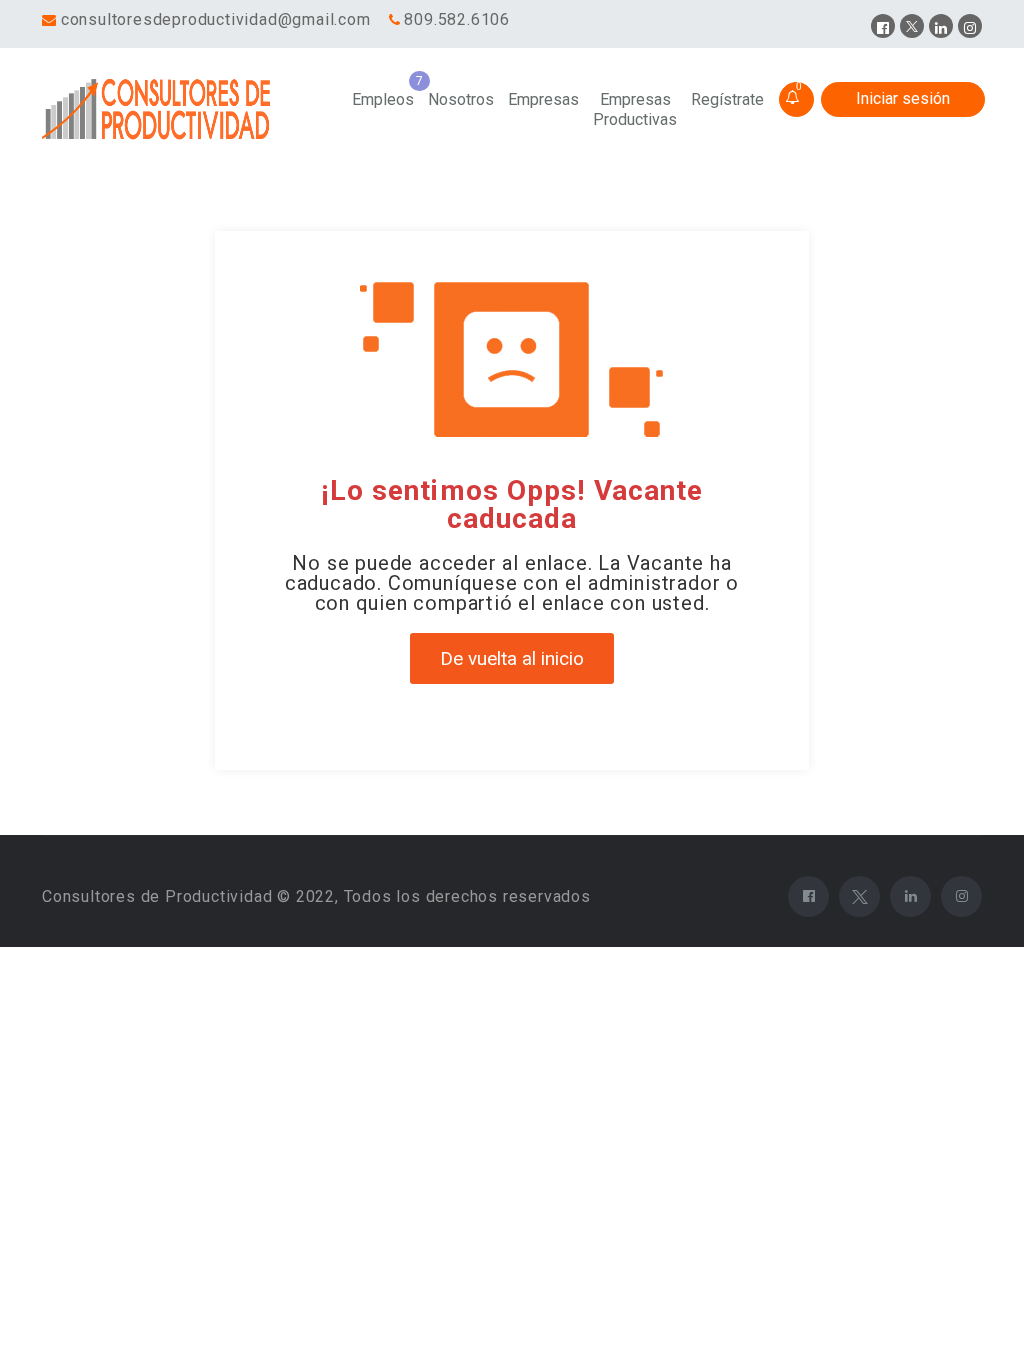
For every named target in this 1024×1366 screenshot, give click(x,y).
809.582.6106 (457, 19)
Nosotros (461, 99)
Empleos (383, 99)
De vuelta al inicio (512, 658)
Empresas (543, 99)
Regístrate (727, 99)
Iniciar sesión (903, 98)
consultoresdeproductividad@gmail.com (216, 19)
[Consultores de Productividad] (159, 110)
